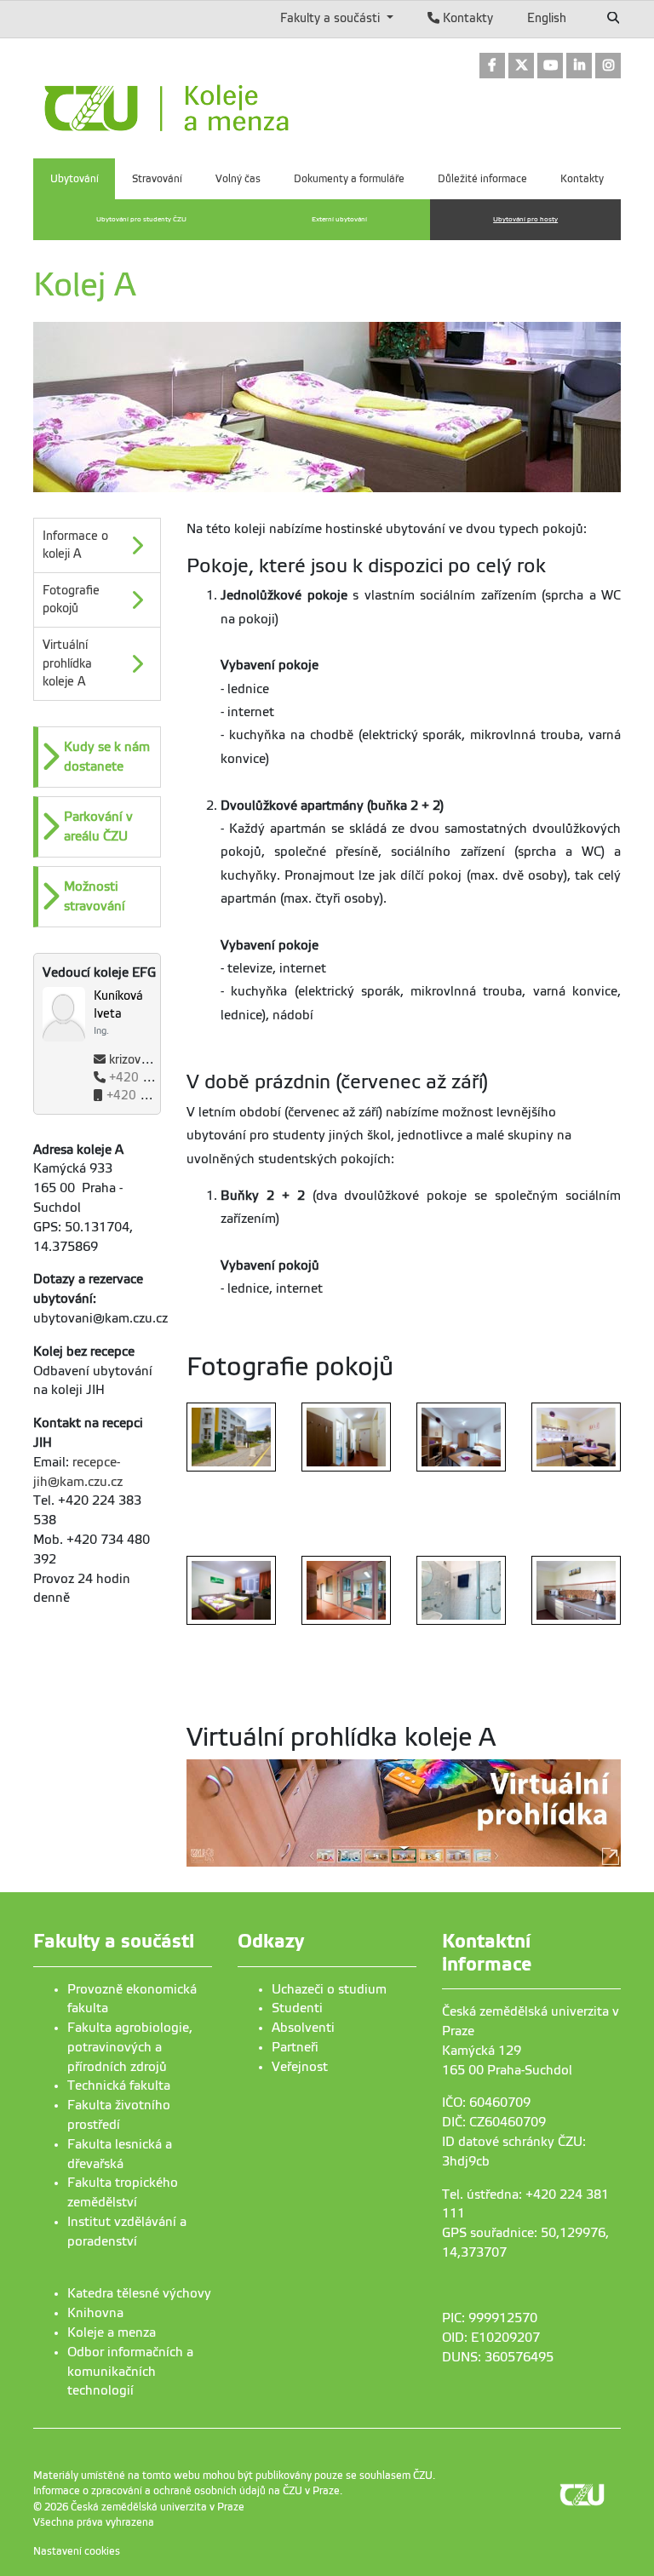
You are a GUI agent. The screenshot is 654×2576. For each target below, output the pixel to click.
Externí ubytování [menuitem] (339, 219)
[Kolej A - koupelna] (461, 1591)
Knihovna (95, 2313)
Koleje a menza (112, 2332)
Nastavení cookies (77, 2551)
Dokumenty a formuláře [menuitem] (349, 179)
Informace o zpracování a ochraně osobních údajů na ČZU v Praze (186, 2491)
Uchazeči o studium (329, 1989)
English (547, 18)
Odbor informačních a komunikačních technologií (130, 2372)
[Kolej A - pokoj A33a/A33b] (346, 1437)
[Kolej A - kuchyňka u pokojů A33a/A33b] (576, 1591)
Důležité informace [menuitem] (482, 179)
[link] (492, 67)
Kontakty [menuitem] (582, 179)
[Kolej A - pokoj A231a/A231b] (461, 1437)
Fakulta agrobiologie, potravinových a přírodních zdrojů (130, 2047)
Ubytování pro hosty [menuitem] (525, 219)
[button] (99, 757)
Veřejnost (300, 2067)
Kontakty (466, 18)
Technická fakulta (119, 2085)
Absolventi (303, 2028)
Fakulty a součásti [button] (332, 18)
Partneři (295, 2047)
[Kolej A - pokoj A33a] (231, 1591)
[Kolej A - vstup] (231, 1437)
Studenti (297, 2008)
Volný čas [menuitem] (238, 179)
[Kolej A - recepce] (346, 1591)
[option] (97, 757)
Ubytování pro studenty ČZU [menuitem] (141, 219)
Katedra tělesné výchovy (139, 2293)
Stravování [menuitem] (157, 179)
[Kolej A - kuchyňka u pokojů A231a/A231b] (576, 1437)
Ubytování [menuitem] (75, 179)
